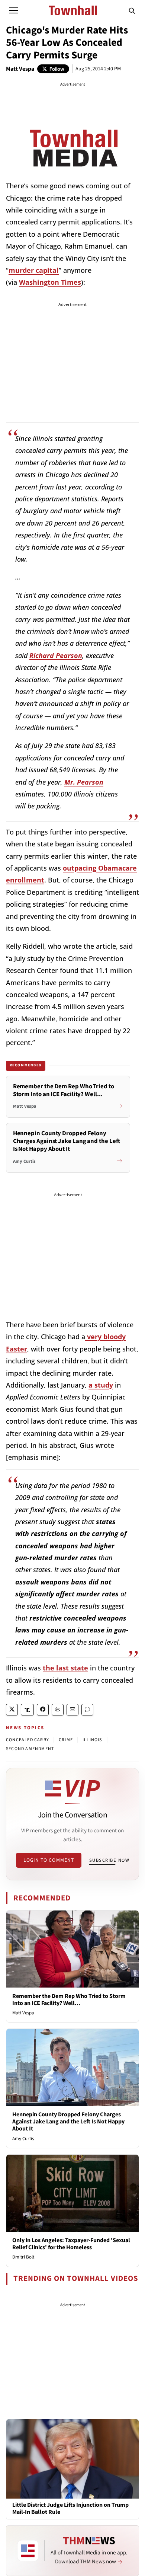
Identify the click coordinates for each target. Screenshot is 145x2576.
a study (101, 1385)
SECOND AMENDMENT (30, 1749)
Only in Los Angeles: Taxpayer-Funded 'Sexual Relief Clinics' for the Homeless (71, 2244)
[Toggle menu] (13, 10)
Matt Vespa (20, 69)
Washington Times (50, 282)
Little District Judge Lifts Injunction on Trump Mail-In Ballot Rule (70, 2509)
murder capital (34, 270)
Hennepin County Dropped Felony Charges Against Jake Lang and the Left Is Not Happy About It (68, 2122)
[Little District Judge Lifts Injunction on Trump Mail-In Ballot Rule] (72, 2458)
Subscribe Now (109, 1860)
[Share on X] (12, 1710)
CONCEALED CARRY (28, 1740)
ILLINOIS (92, 1740)
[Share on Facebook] (43, 1710)
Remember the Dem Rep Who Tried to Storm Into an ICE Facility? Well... (69, 2000)
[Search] (132, 10)
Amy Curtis (23, 2139)
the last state (65, 1668)
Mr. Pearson (84, 782)
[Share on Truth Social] (27, 1710)
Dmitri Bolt (23, 2257)
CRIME (66, 1740)
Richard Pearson (56, 655)
